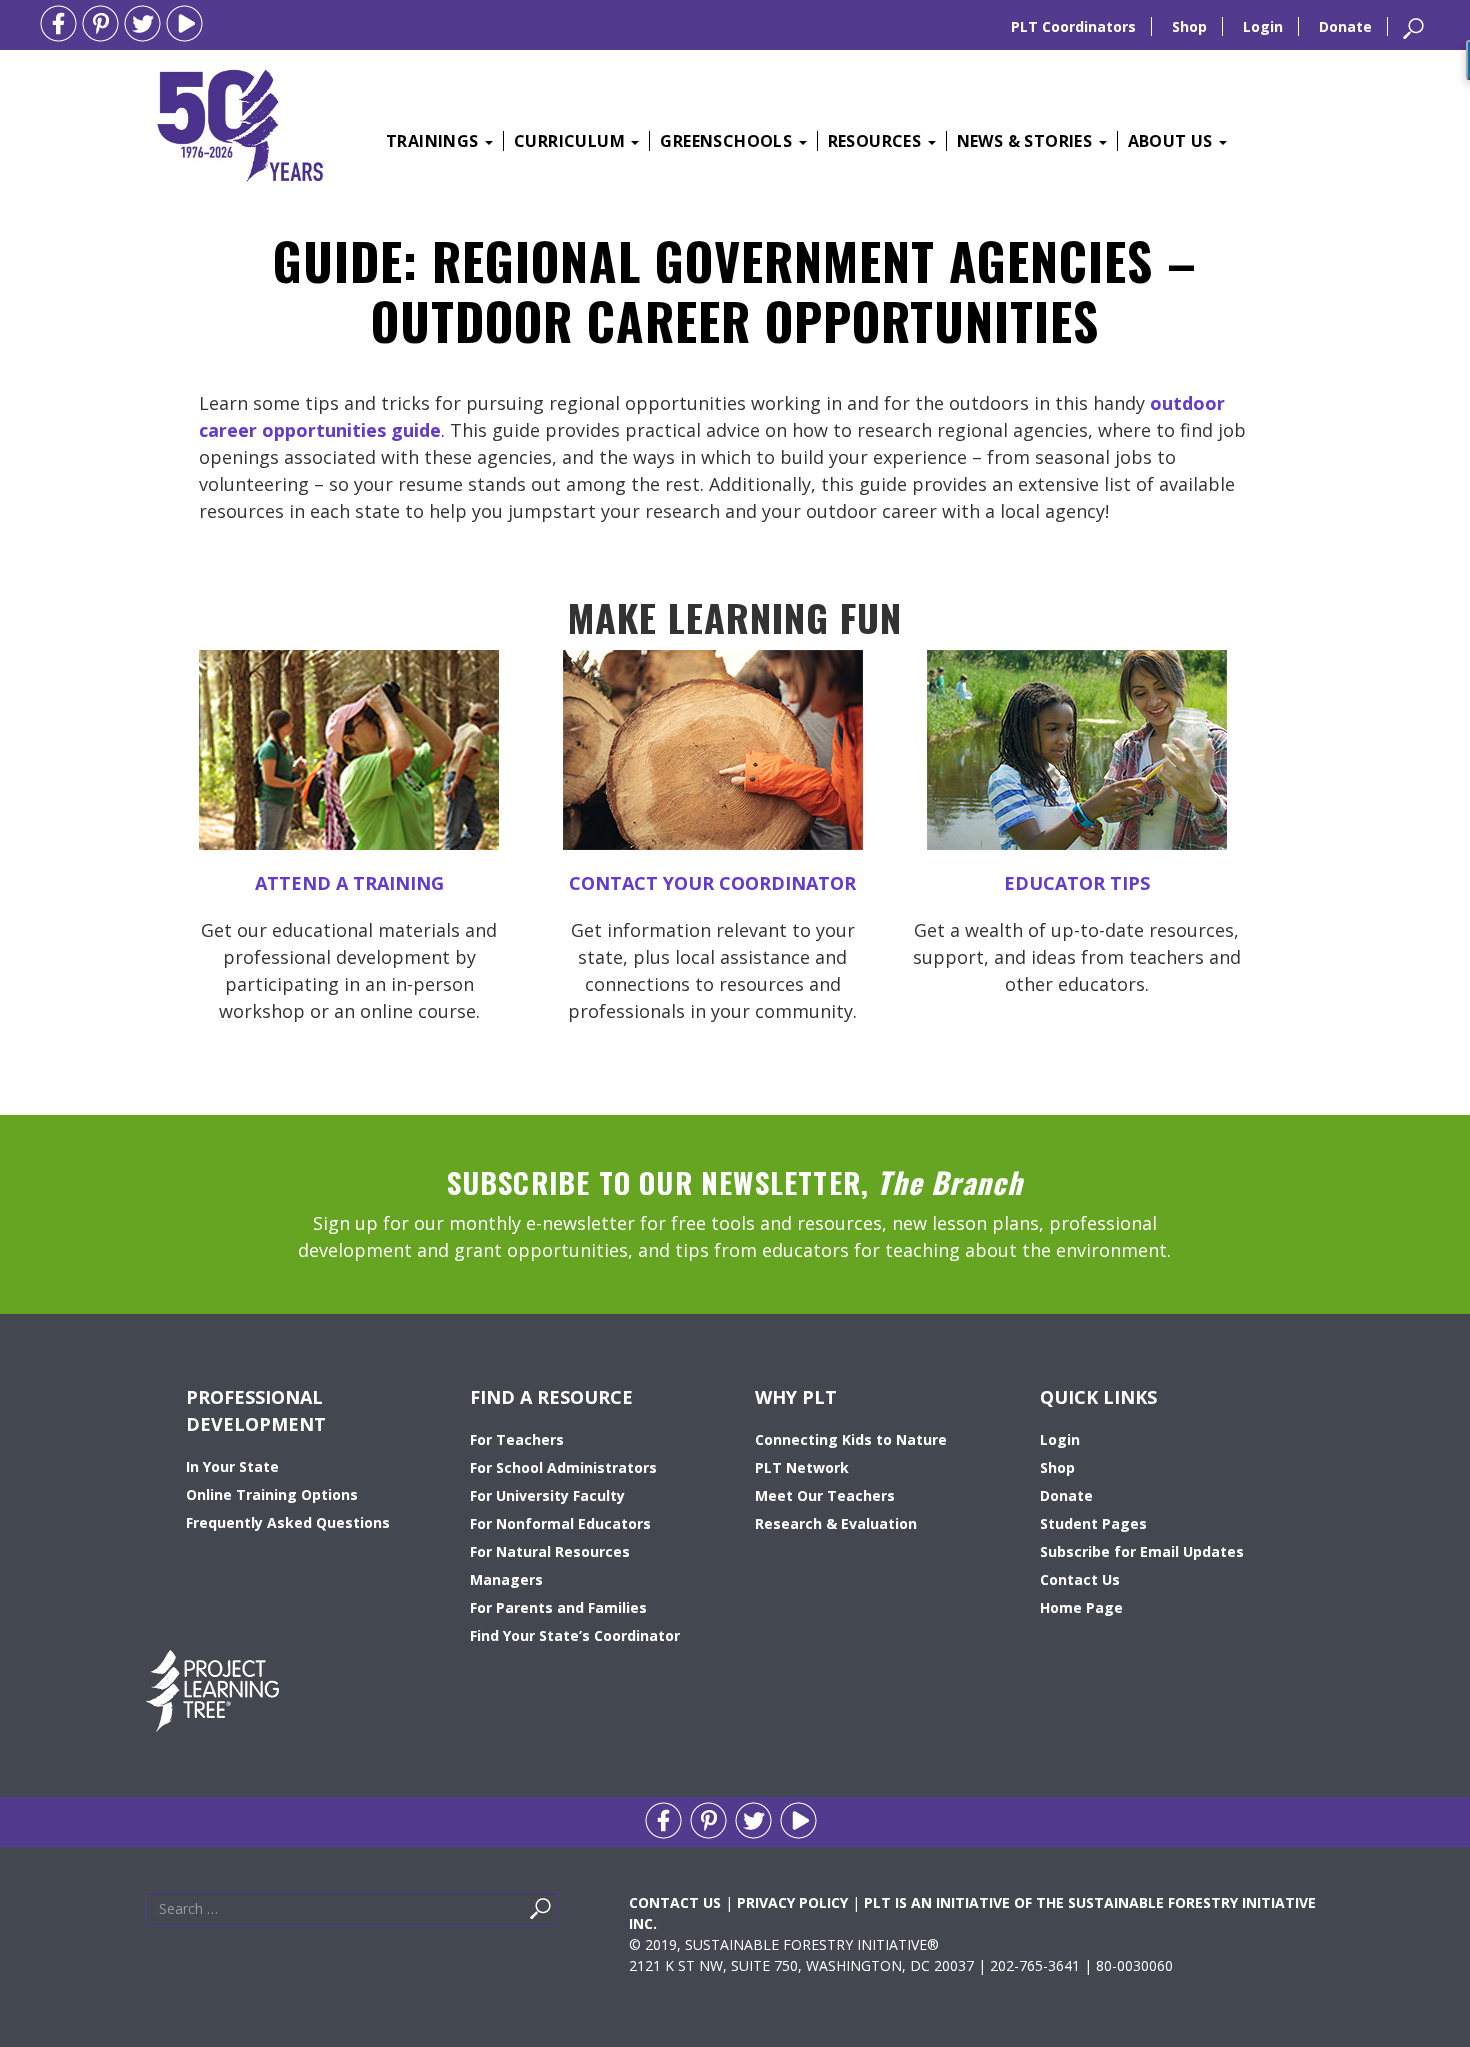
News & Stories (1027, 141)
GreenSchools (728, 141)
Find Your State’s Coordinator (575, 1635)
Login (1263, 26)
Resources (877, 141)
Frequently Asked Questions (288, 1522)
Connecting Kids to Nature (851, 1439)
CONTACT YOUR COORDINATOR (712, 883)
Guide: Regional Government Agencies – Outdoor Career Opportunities (735, 290)
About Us (1173, 141)
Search (564, 1913)
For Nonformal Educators (560, 1523)
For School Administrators (563, 1467)
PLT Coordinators (1073, 26)
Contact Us (1080, 1579)
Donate (1345, 26)
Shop (1189, 26)
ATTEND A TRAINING (349, 883)
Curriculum (571, 141)
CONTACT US (675, 1902)
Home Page (1081, 1607)
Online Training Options (272, 1494)
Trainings (434, 141)
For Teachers (517, 1439)
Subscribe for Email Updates (1142, 1551)
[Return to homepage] (240, 123)
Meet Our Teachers (825, 1495)
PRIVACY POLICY (792, 1902)
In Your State (232, 1466)
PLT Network (802, 1467)
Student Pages (1093, 1523)
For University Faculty (547, 1495)
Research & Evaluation (836, 1523)
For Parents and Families (558, 1607)
